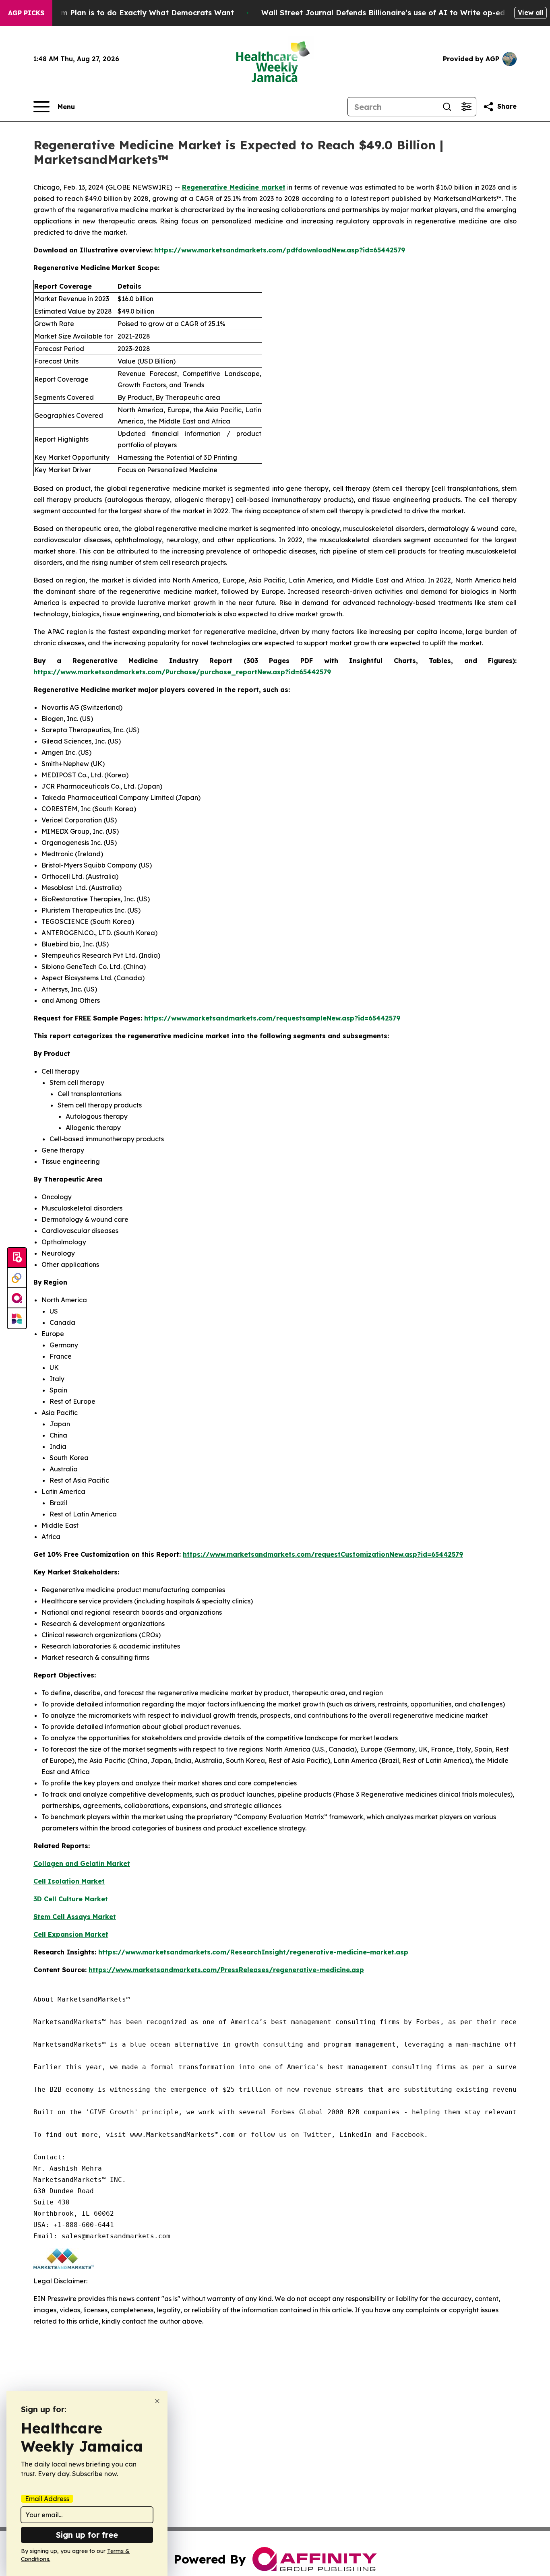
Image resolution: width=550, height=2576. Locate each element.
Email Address (47, 2499)
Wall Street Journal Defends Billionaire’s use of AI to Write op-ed (383, 13)
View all (530, 12)
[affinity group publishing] (17, 1298)
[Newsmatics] (17, 1318)
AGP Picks (26, 13)
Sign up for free (87, 2535)
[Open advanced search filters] (466, 107)
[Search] (447, 107)
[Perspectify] (17, 1278)
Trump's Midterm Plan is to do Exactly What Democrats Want (120, 13)
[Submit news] (17, 1258)
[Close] (157, 2401)
